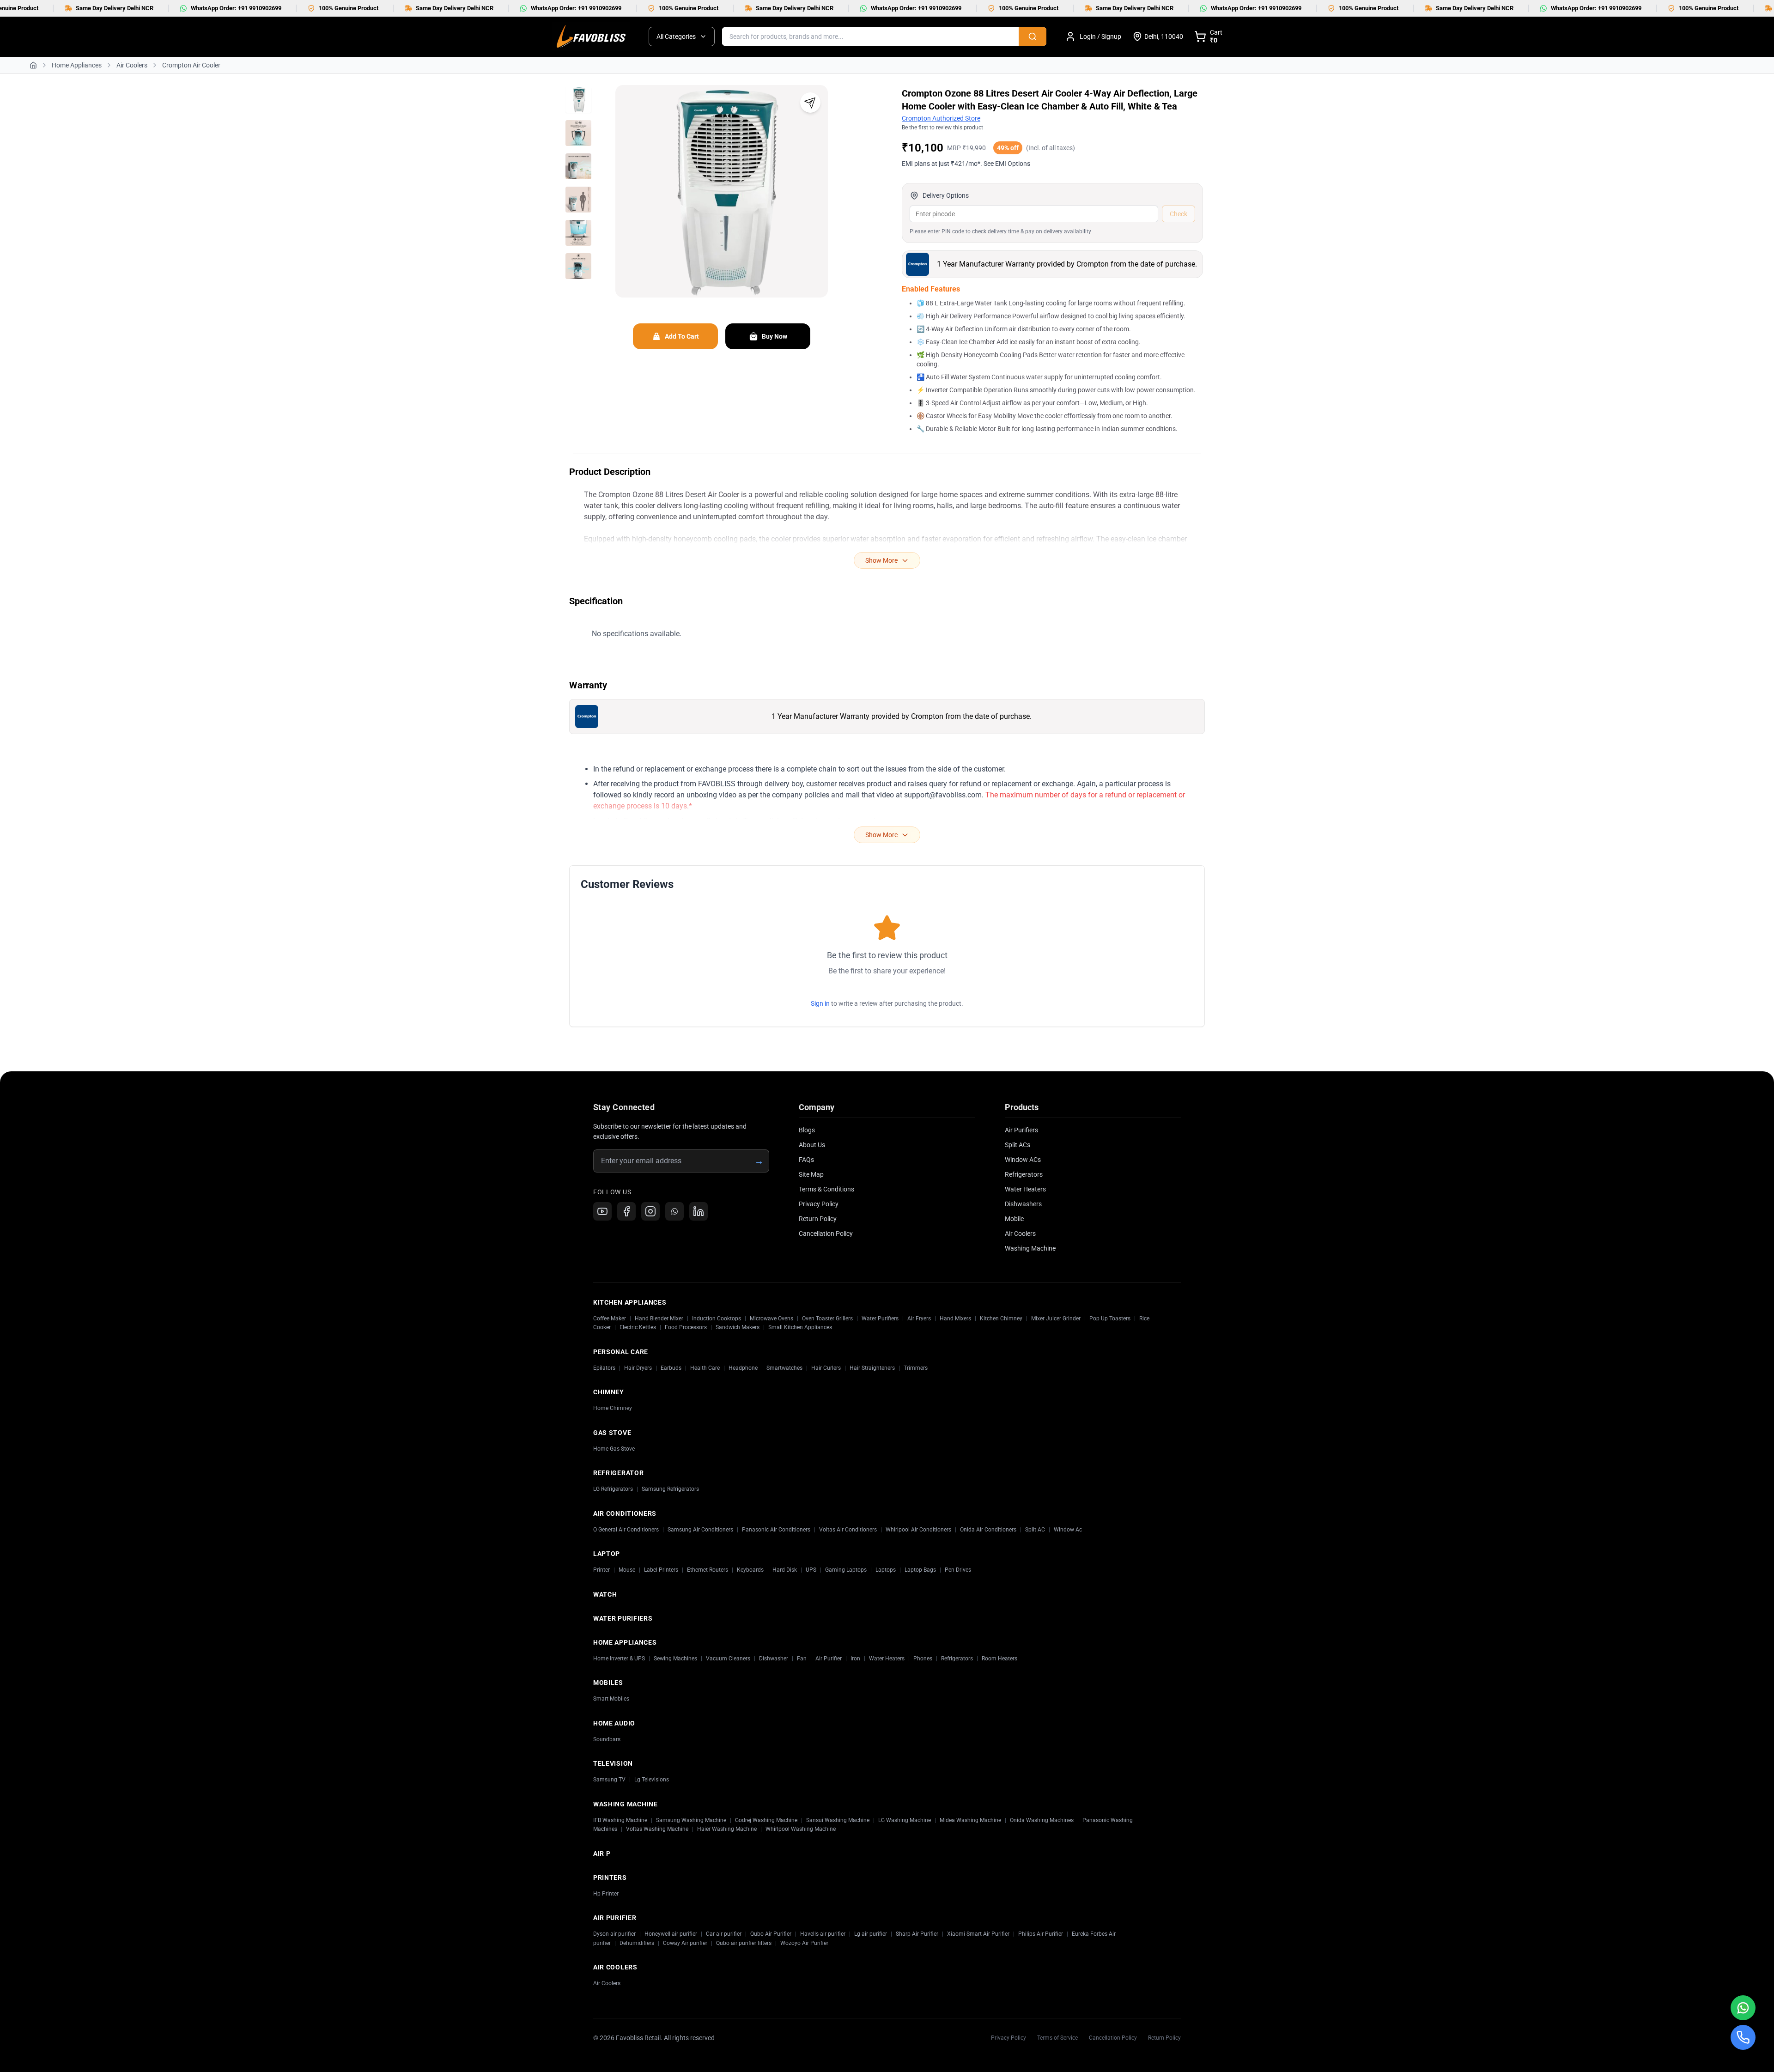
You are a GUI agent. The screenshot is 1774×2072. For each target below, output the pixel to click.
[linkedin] (699, 1211)
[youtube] (602, 1211)
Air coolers (132, 65)
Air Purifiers (1021, 1130)
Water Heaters (1025, 1189)
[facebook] (626, 1211)
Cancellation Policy (826, 1233)
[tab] (578, 100)
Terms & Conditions (826, 1189)
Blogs (807, 1130)
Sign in (820, 1003)
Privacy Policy (819, 1204)
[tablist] (578, 183)
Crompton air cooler (191, 65)
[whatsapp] (674, 1211)
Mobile (1014, 1219)
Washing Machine (1030, 1248)
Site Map (811, 1174)
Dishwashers (1023, 1204)
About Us (812, 1145)
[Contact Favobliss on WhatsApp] (1743, 2008)
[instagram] (650, 1211)
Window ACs (1023, 1160)
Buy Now (775, 336)
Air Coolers (1020, 1233)
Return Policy (818, 1219)
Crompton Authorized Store (941, 118)
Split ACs (1018, 1145)
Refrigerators (1024, 1174)
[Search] (1033, 36)
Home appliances (77, 65)
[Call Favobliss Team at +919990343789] (1743, 2037)
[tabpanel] (722, 201)
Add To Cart (682, 336)
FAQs (806, 1160)
